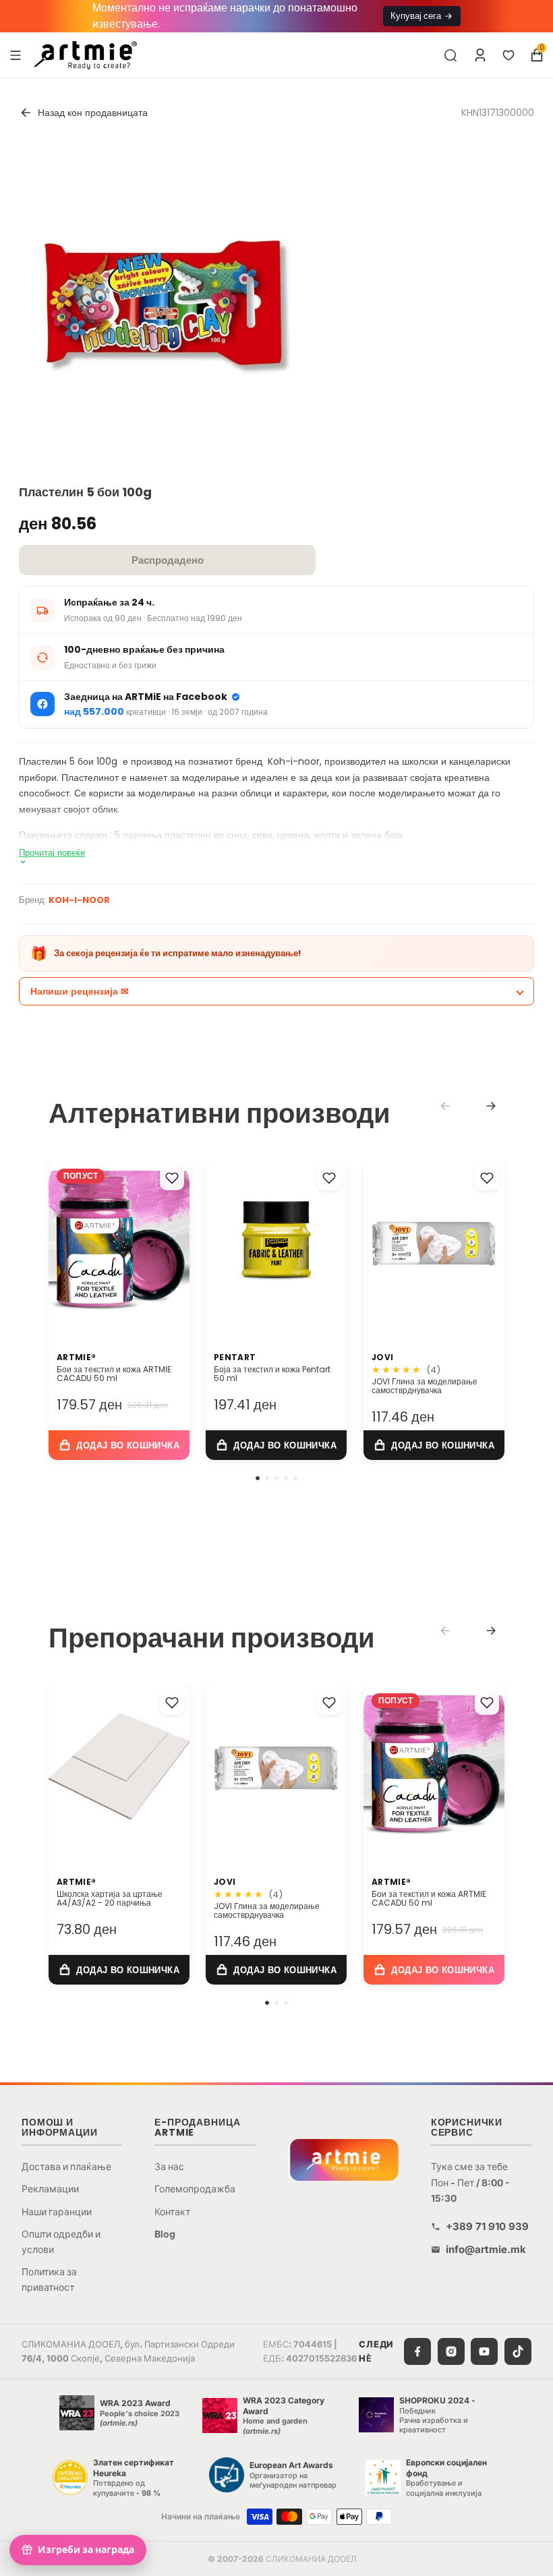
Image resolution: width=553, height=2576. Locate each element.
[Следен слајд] (175, 1241)
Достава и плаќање (66, 2166)
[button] (258, 1478)
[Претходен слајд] (63, 1241)
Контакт (172, 2212)
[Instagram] (451, 2351)
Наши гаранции (57, 2212)
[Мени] (16, 55)
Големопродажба (195, 2189)
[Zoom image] (161, 305)
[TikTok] (518, 2351)
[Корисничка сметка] (480, 55)
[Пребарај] (450, 55)
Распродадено (168, 560)
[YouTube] (484, 2351)
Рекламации (50, 2189)
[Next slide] (491, 1106)
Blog (165, 2234)
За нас (169, 2166)
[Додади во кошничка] (119, 1445)
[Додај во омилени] (172, 1178)
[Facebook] (417, 2351)
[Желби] (508, 55)
